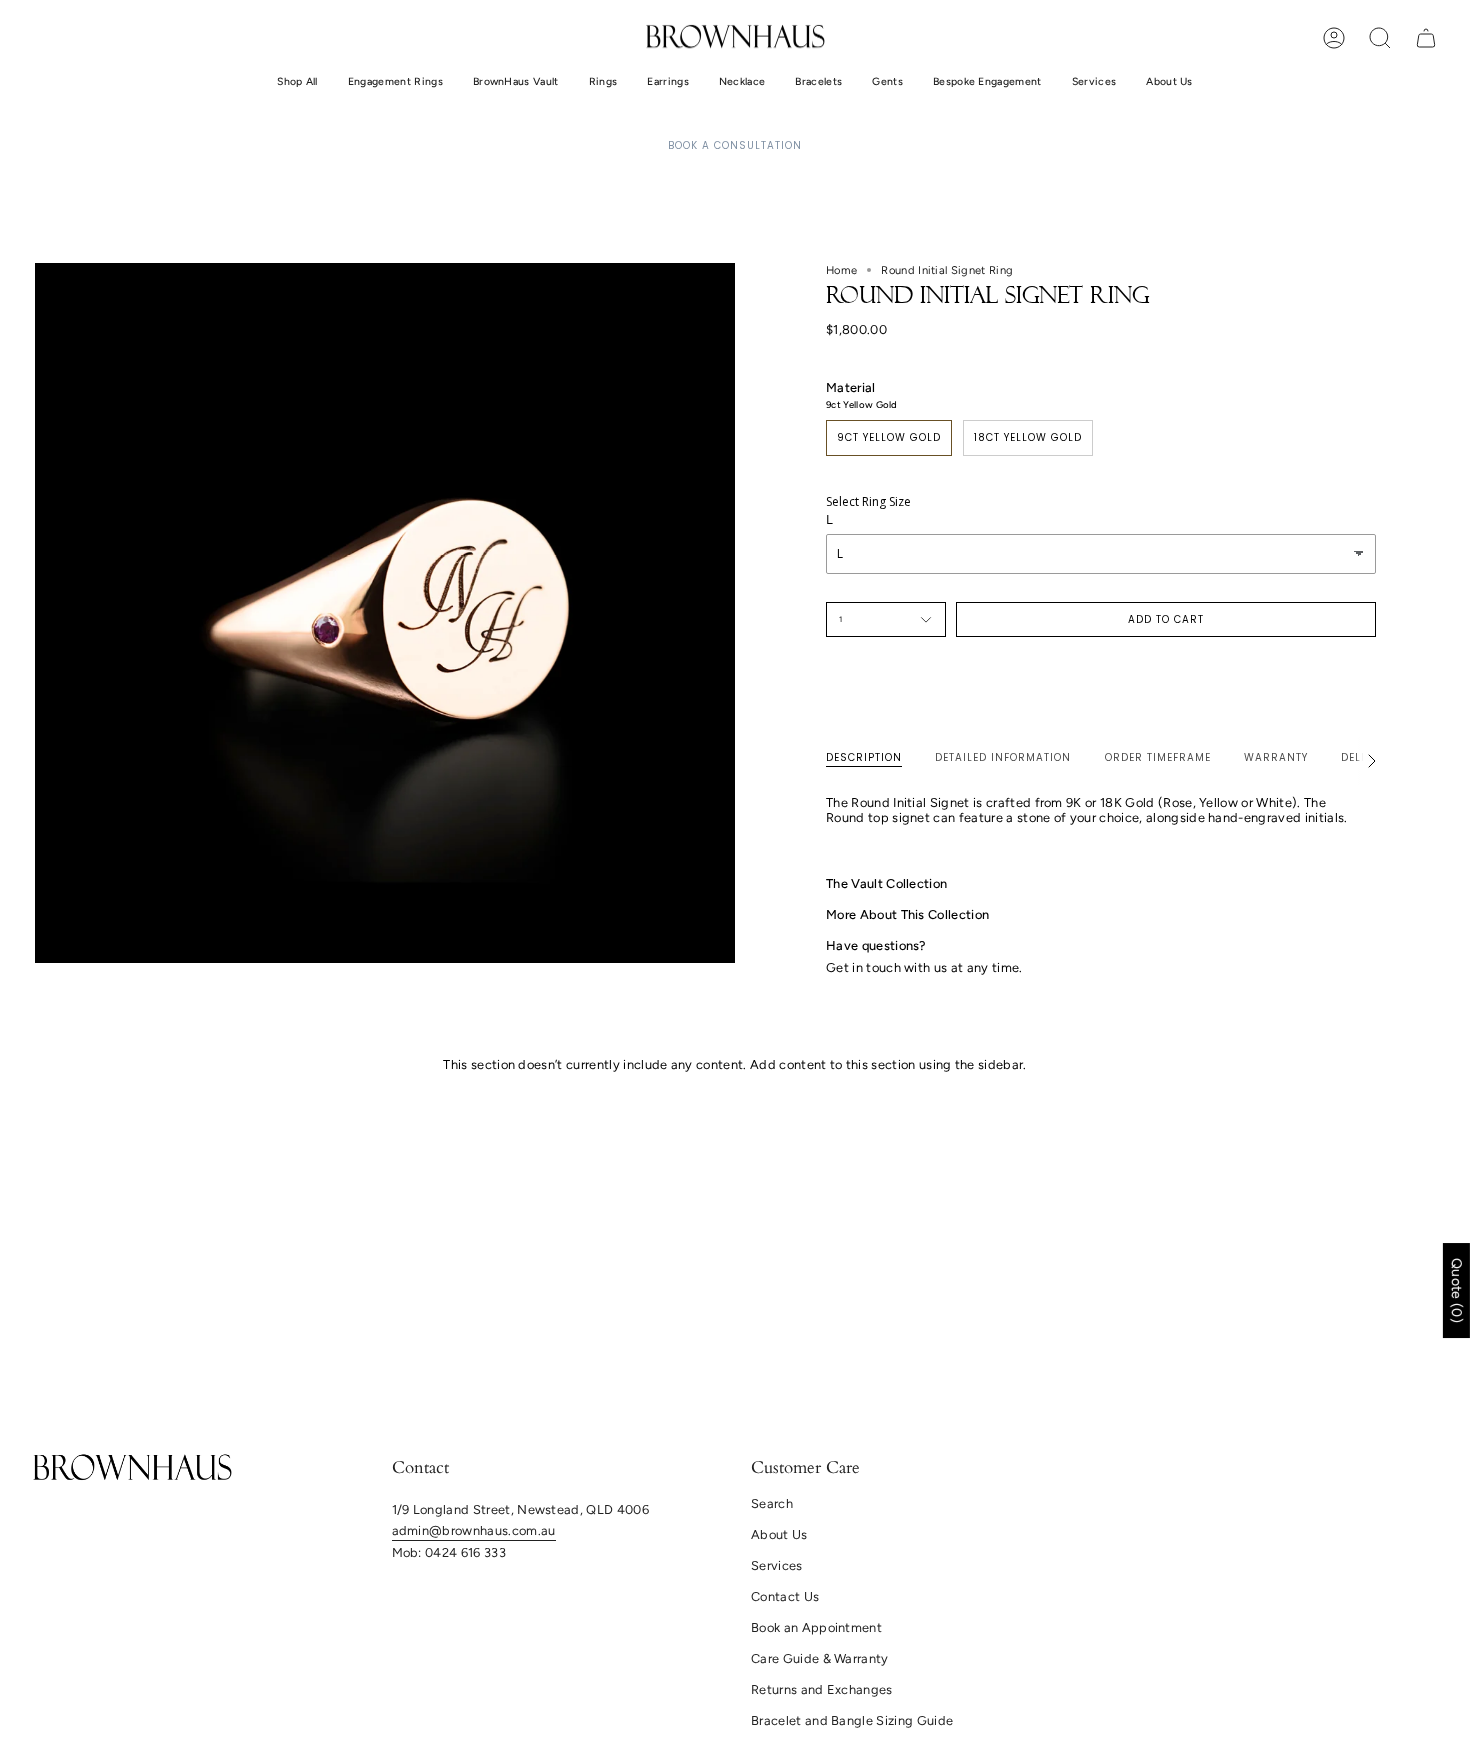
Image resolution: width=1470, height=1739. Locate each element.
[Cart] (1426, 38)
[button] (297, 82)
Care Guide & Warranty (820, 1658)
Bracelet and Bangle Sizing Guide (852, 1720)
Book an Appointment (816, 1627)
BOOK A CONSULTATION (735, 145)
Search (772, 1503)
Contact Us (785, 1596)
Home (841, 270)
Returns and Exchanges (822, 1689)
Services (777, 1565)
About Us (779, 1534)
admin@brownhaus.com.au (474, 1530)
